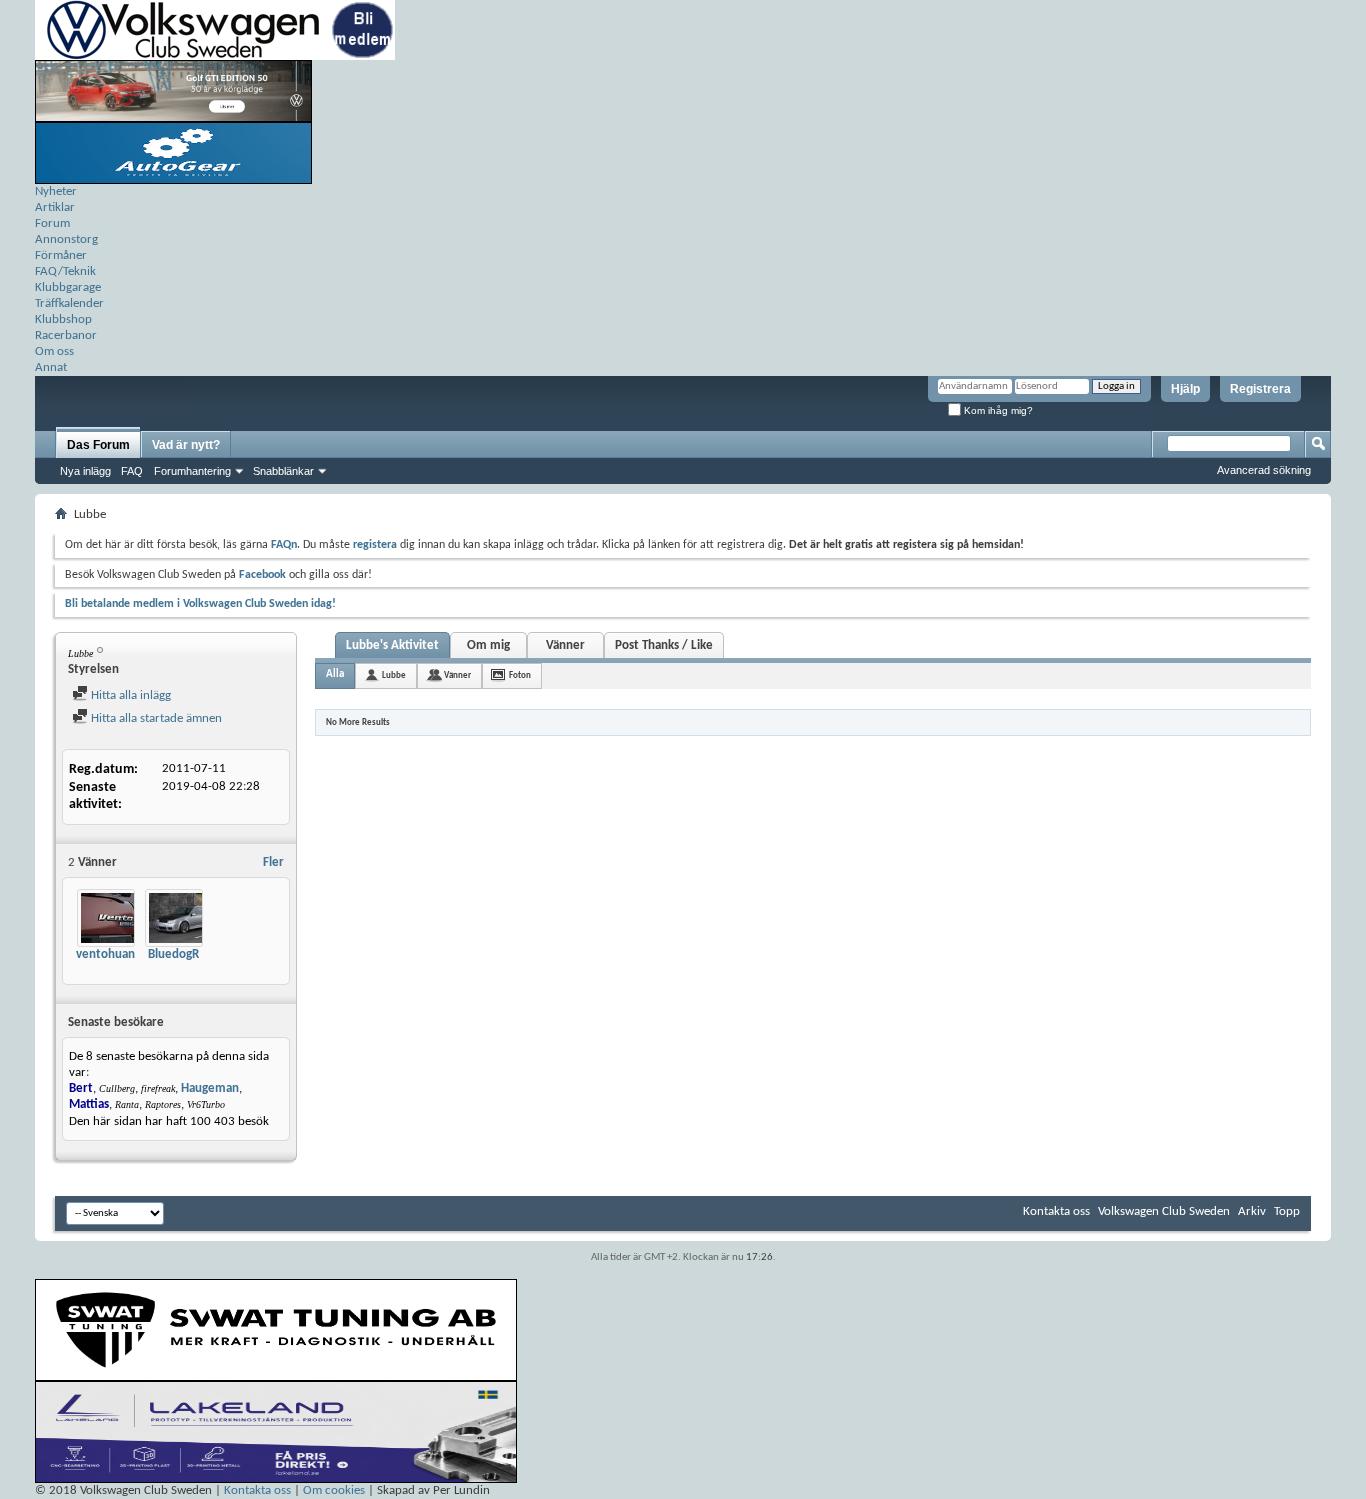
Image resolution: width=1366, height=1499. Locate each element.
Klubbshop (63, 319)
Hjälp (1185, 389)
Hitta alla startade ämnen (155, 718)
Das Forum (98, 445)
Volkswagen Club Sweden (1164, 1211)
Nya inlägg (85, 471)
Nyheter (56, 191)
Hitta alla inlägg (129, 695)
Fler (273, 862)
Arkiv (1252, 1211)
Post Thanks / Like (664, 645)
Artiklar (55, 207)
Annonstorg (66, 239)
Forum (52, 223)
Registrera (1260, 389)
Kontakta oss (1056, 1211)
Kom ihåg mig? (997, 410)
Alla (335, 674)
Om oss (54, 351)
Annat (51, 367)
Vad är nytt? (186, 445)
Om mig (488, 645)
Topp (1287, 1211)
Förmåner (61, 255)
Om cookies (334, 1490)
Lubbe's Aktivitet (392, 645)
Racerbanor (66, 335)
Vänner (565, 645)
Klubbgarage (68, 287)
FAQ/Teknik (65, 271)
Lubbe (394, 675)
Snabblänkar (283, 471)
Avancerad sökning (1264, 470)
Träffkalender (69, 303)
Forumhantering (192, 471)
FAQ (132, 471)
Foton (520, 675)
